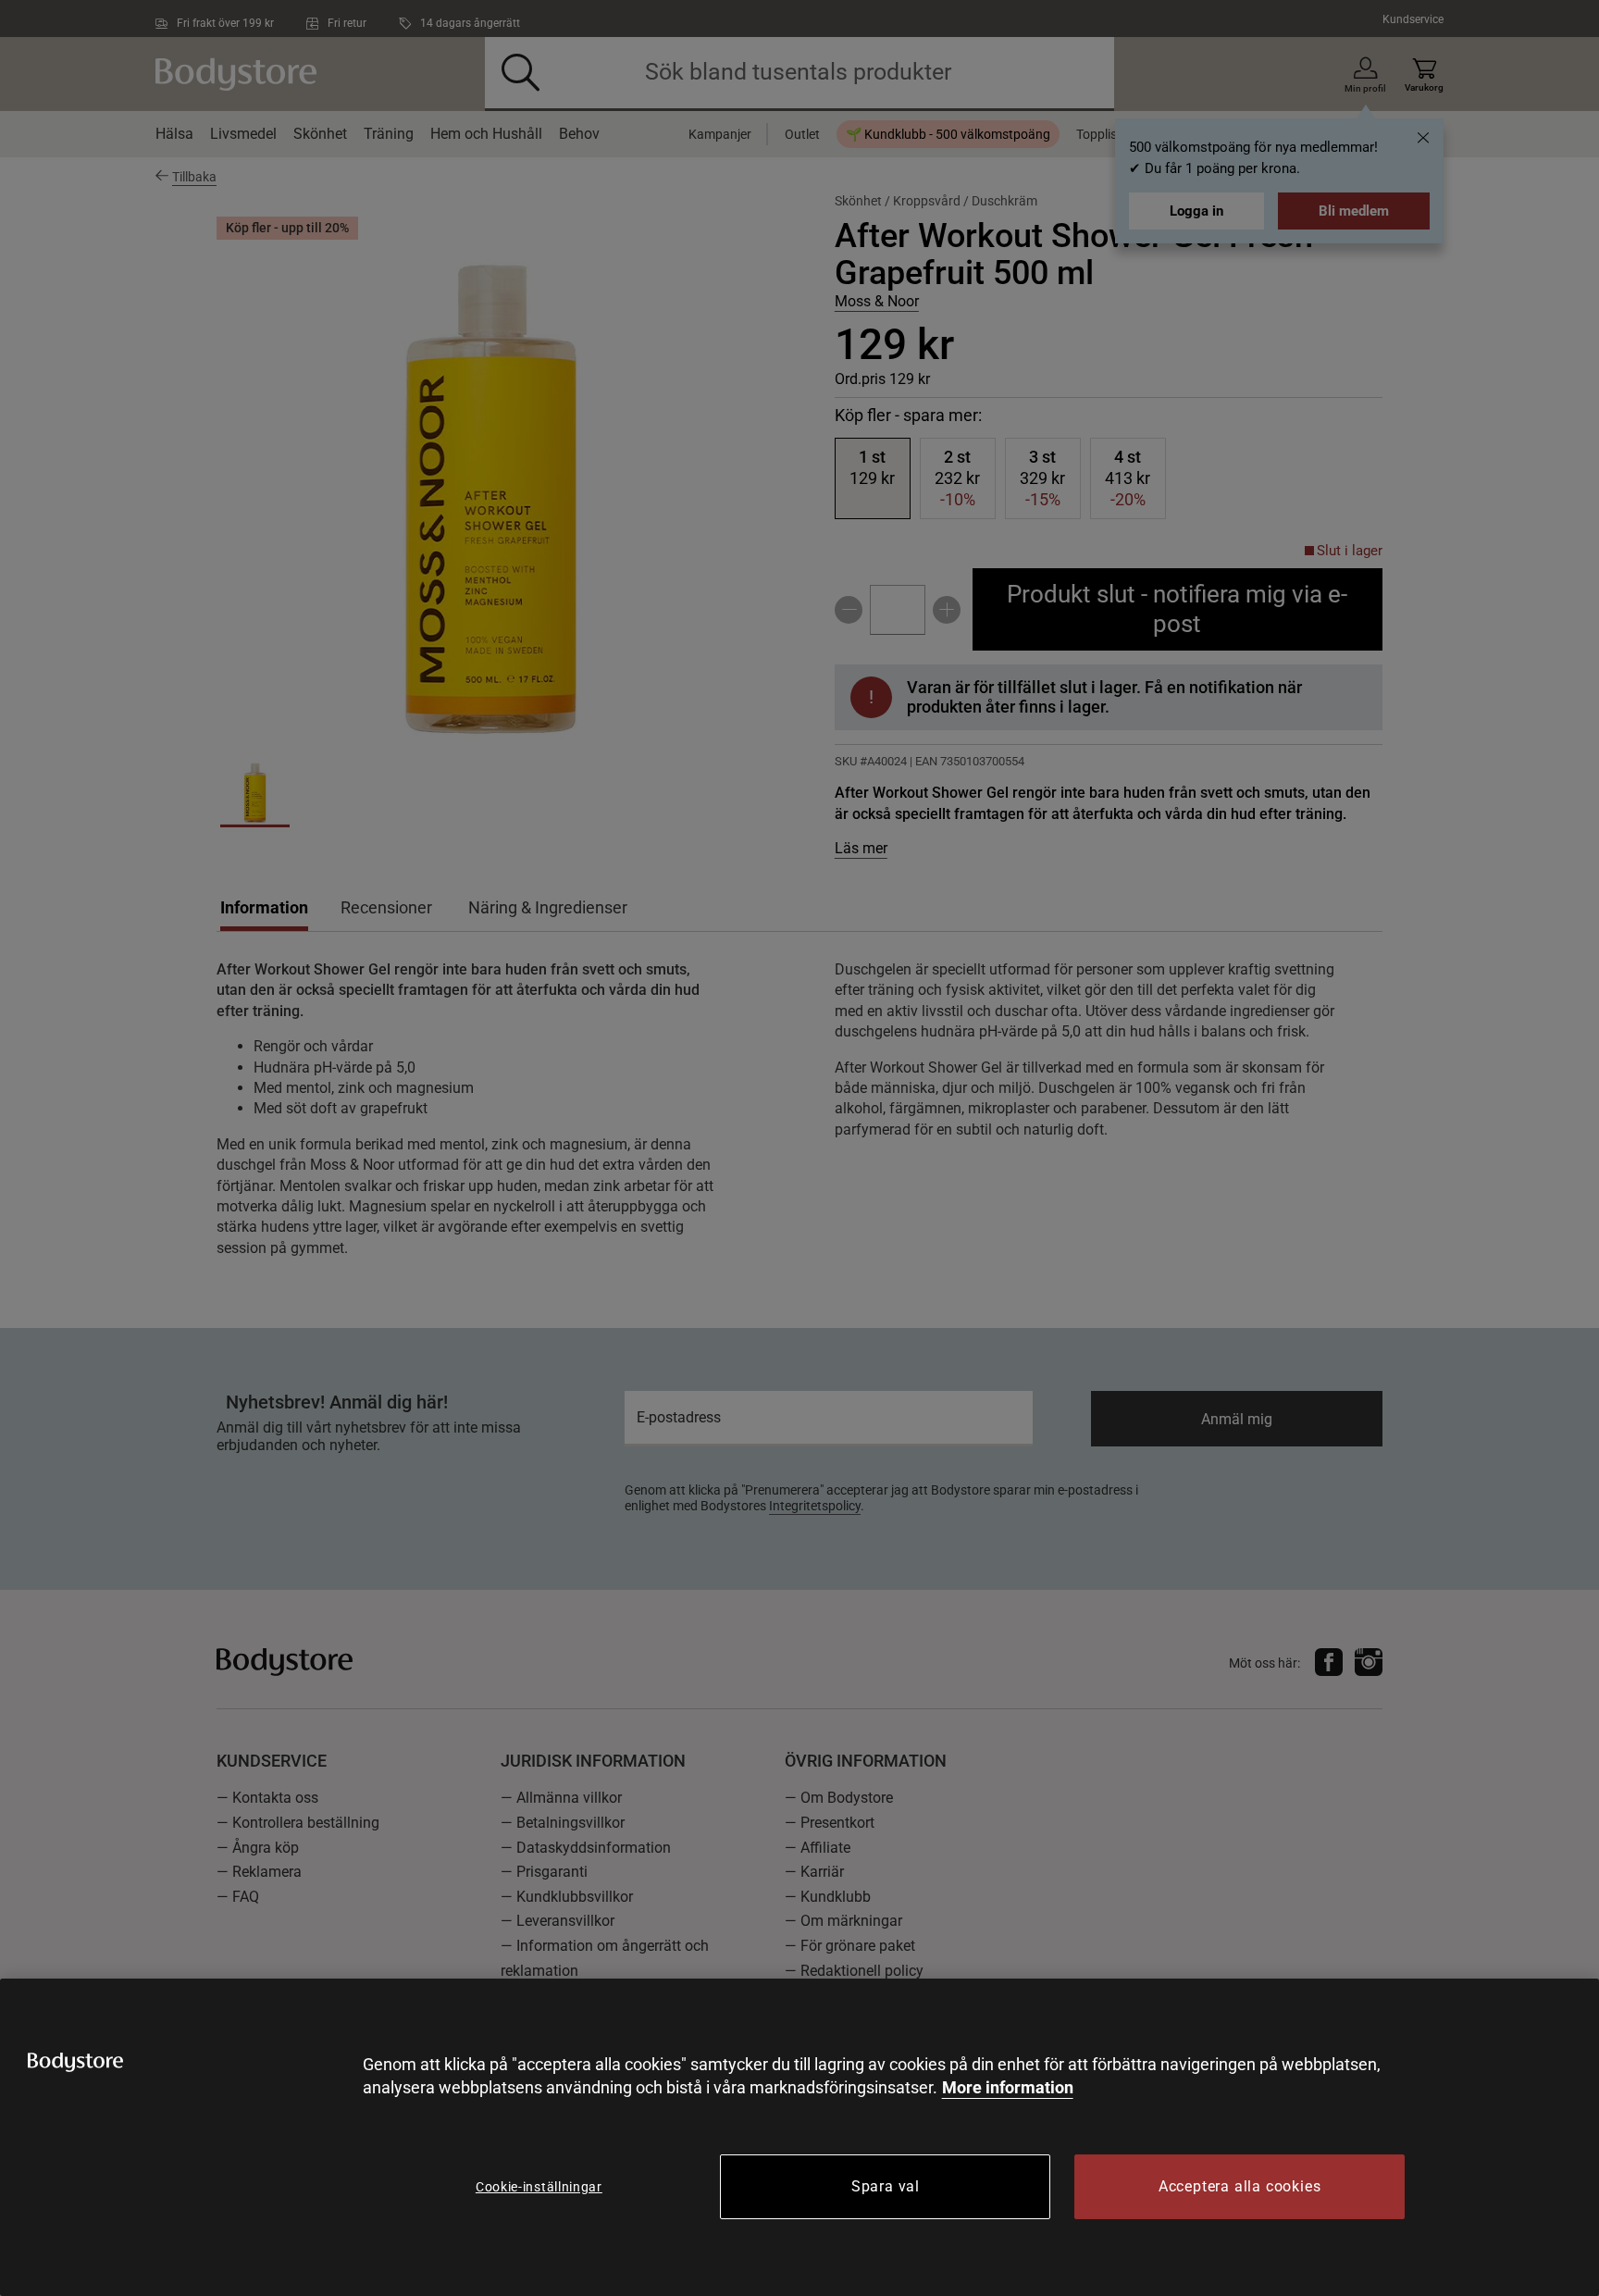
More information (1008, 2087)
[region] (799, 2137)
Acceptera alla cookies (1240, 2186)
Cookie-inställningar (539, 2187)
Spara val (886, 2186)
